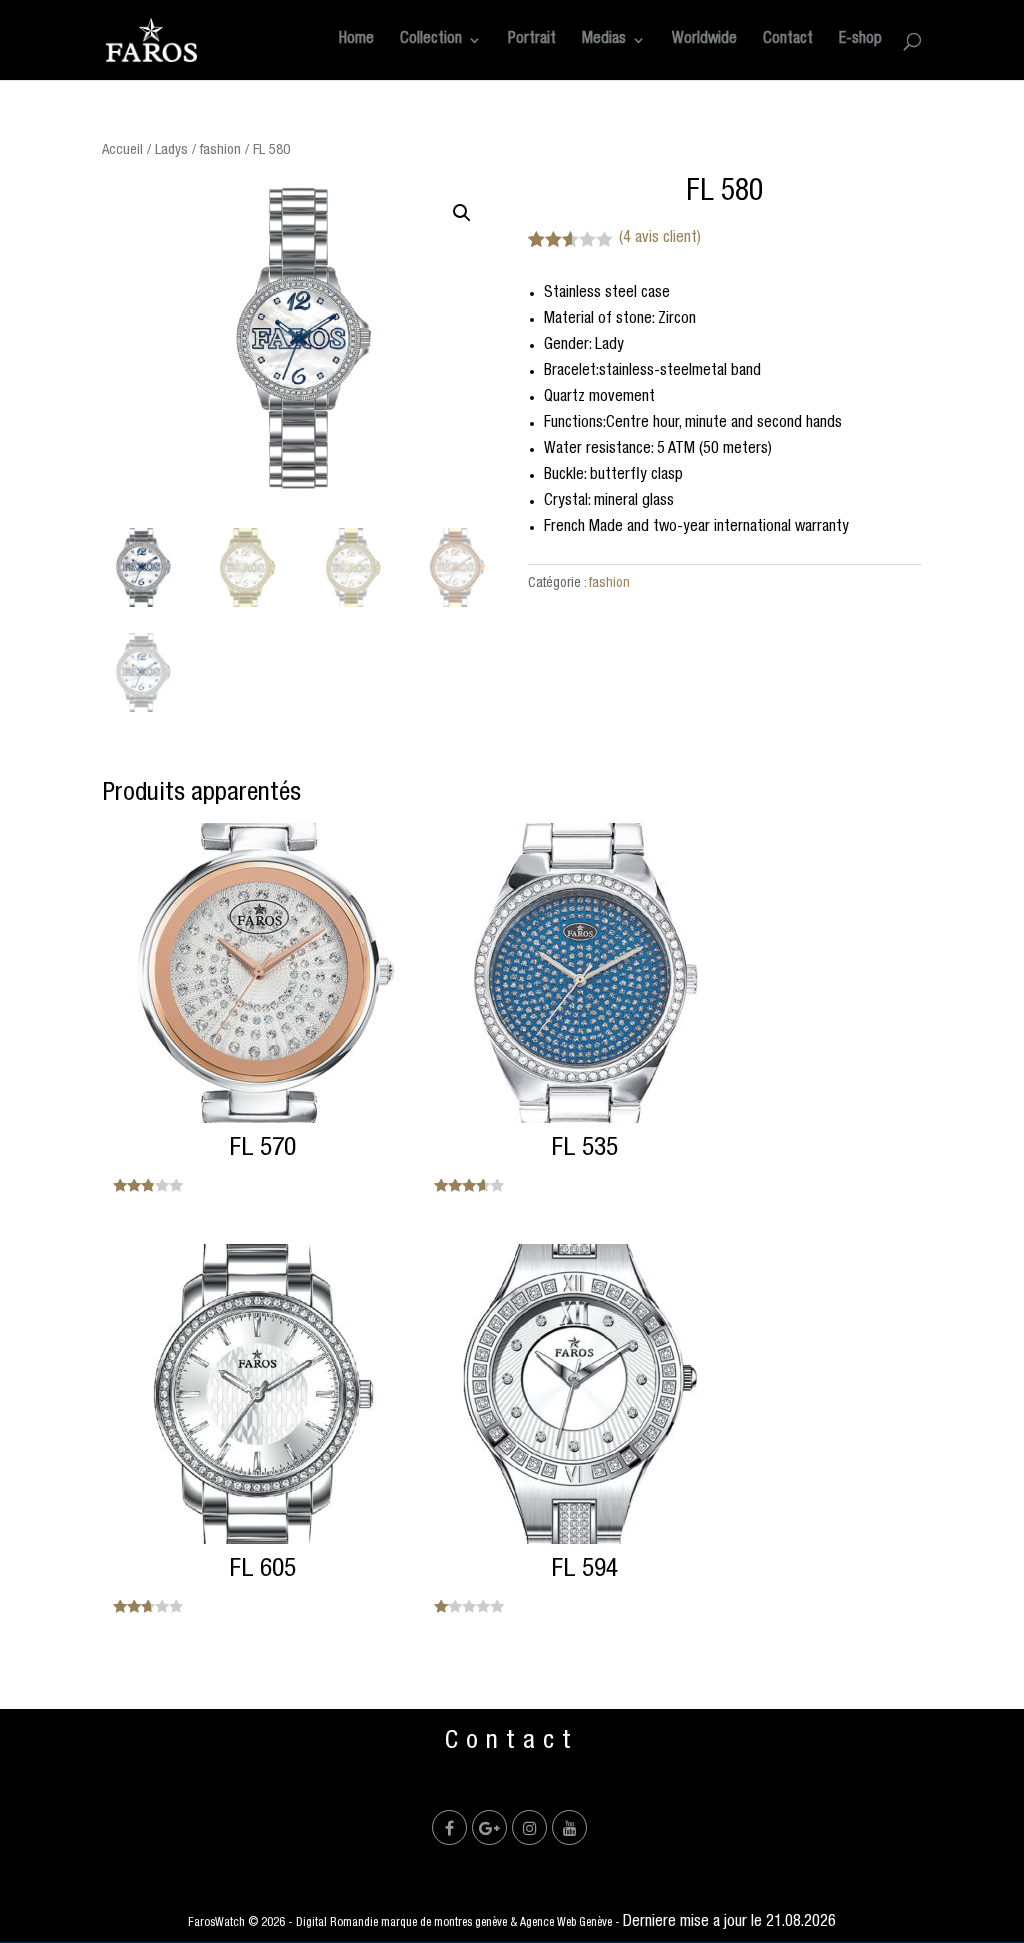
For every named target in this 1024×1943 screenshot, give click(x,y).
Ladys (171, 150)
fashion (220, 150)
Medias (604, 40)
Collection (431, 40)
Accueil (122, 150)
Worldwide (704, 40)
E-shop (860, 40)
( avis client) (660, 239)
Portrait (532, 40)
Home (356, 40)
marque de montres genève (444, 1923)
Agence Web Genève (566, 1923)
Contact (788, 40)
